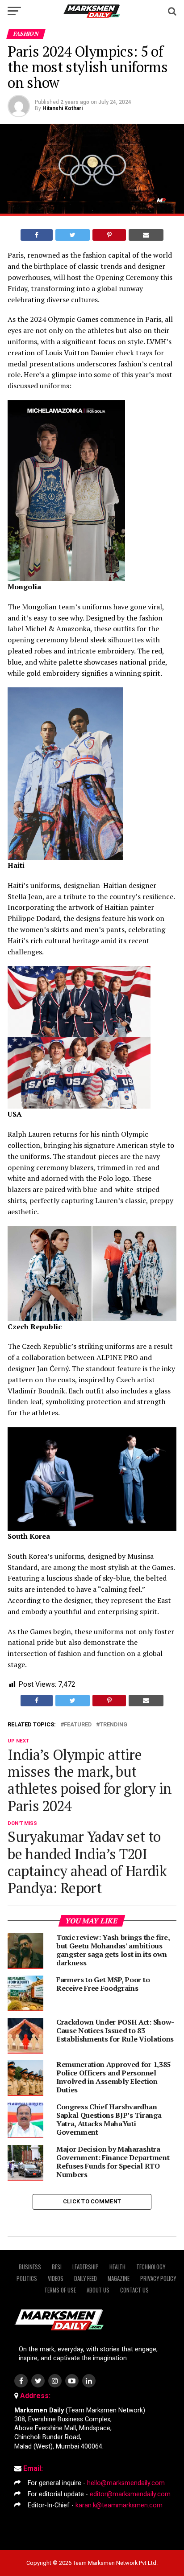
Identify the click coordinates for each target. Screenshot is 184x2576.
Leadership (86, 2267)
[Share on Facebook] (37, 235)
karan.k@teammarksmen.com (119, 2505)
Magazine (119, 2278)
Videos (56, 2278)
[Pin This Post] (109, 235)
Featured (78, 1725)
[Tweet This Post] (73, 235)
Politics (27, 2278)
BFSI (57, 2267)
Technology (151, 2267)
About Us (98, 2290)
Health (117, 2267)
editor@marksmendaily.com (130, 2494)
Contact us (134, 2290)
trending (113, 1725)
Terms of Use (60, 2290)
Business (30, 2267)
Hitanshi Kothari (63, 108)
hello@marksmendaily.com (126, 2483)
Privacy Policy (158, 2278)
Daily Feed (86, 2278)
